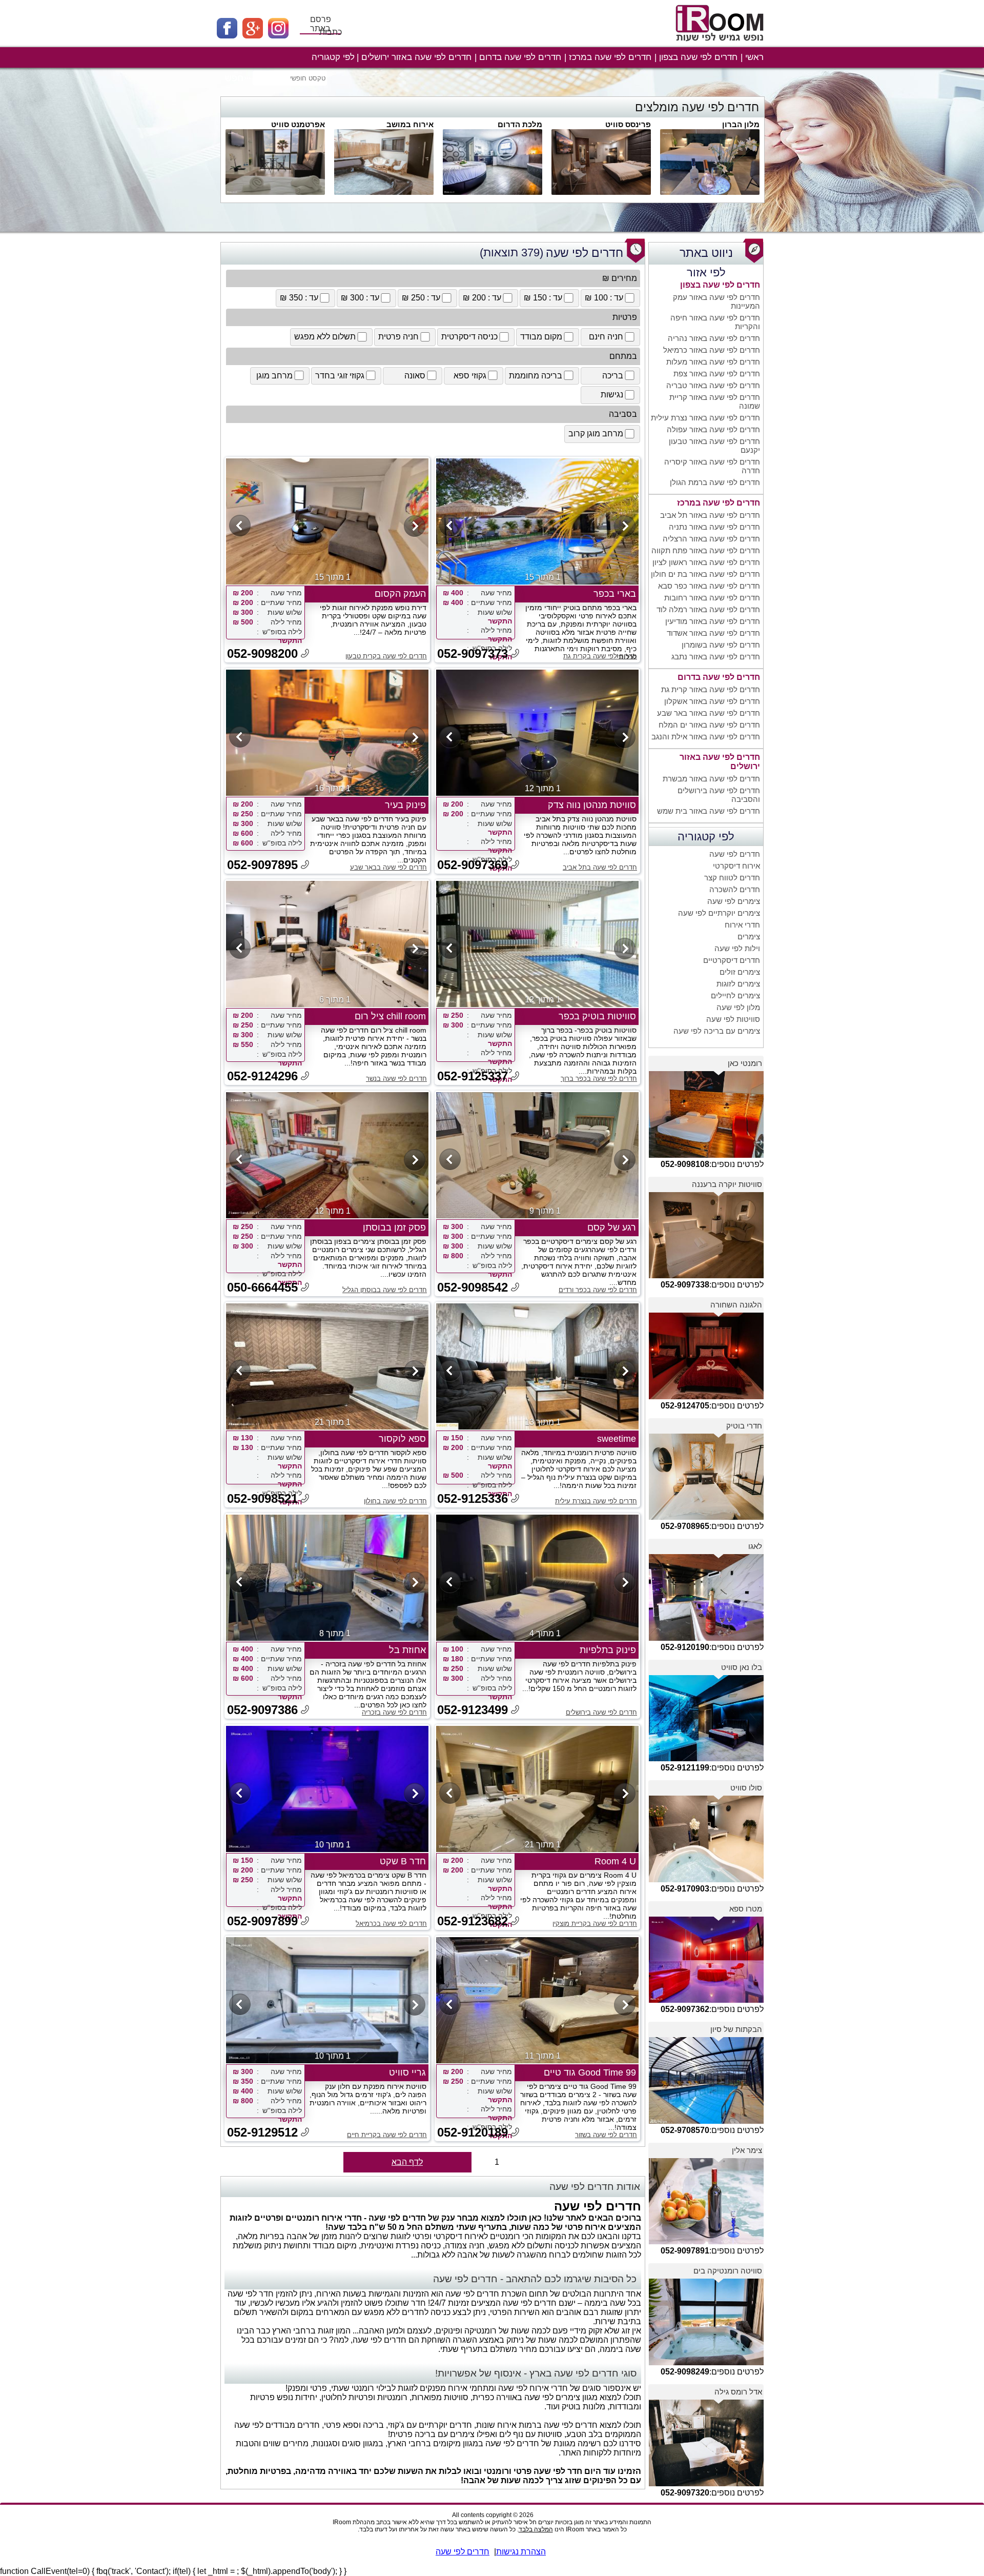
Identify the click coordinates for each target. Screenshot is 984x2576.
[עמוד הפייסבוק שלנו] (230, 36)
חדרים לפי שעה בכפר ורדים (598, 1290)
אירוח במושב (410, 124)
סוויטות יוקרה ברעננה (727, 1184)
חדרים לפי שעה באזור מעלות (713, 362)
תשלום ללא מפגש (325, 337)
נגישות (612, 395)
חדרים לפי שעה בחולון (395, 1501)
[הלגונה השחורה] (706, 1396)
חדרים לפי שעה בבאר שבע (388, 867)
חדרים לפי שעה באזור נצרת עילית (705, 418)
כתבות (331, 32)
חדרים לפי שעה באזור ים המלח (709, 725)
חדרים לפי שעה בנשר (396, 1079)
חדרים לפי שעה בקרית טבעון (386, 656)
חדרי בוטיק (744, 1426)
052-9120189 (473, 2132)
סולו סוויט (746, 1788)
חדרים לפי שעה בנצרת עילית (596, 1501)
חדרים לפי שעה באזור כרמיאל (712, 350)
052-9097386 (262, 1710)
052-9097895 (262, 865)
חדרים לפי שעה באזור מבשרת (711, 779)
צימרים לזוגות (738, 984)
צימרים (749, 937)
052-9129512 (262, 2132)
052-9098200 (262, 653)
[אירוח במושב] (384, 192)
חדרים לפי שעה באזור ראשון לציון (706, 562)
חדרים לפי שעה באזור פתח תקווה (706, 550)
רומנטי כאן (745, 1063)
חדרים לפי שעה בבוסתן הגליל (385, 1290)
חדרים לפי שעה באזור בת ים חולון (705, 574)
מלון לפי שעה (738, 1007)
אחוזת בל (407, 1650)
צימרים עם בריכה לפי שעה (717, 1031)
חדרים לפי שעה (735, 854)
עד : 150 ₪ (543, 298)
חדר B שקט (403, 1861)
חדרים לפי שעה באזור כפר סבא (709, 586)
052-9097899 (262, 1921)
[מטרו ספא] (706, 2000)
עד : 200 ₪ (482, 298)
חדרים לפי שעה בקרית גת (600, 656)
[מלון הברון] (710, 192)
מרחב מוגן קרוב (596, 434)
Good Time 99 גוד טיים (590, 2072)
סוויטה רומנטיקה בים (728, 2271)
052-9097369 (473, 865)
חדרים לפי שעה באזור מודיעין (713, 621)
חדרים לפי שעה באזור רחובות (712, 598)
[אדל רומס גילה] (706, 2483)
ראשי (754, 57)
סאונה (415, 376)
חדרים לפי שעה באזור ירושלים (416, 57)
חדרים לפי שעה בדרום (520, 57)
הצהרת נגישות (521, 2552)
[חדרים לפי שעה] (721, 45)
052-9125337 (473, 1076)
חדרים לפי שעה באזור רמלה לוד (708, 609)
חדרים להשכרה (735, 889)
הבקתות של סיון (736, 2029)
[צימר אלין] (706, 2241)
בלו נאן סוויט (742, 1667)
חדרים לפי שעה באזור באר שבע (709, 713)
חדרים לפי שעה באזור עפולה (713, 429)
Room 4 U (615, 1861)
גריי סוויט (407, 2072)
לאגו (755, 1546)
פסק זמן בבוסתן (394, 1227)
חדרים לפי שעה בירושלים (601, 1712)
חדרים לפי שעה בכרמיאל (391, 1924)
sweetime (617, 1439)
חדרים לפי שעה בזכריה (394, 1712)
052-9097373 (473, 653)
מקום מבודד (541, 337)
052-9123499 (473, 1710)
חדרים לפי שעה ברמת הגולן (715, 482)
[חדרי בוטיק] (706, 1517)
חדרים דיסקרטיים (732, 960)
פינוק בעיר (405, 805)
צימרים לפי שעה (734, 901)
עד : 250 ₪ (421, 298)
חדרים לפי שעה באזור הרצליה (711, 539)
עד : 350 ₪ (299, 298)
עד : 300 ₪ (360, 298)
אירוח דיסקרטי (736, 866)
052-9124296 (262, 1076)
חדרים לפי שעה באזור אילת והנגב (706, 737)
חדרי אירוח (742, 925)
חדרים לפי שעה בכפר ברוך (599, 1079)
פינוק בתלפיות (608, 1650)
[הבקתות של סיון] (706, 2121)
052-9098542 (473, 1287)
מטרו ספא (746, 1909)
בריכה (613, 376)
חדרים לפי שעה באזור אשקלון (712, 701)
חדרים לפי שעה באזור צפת (717, 374)
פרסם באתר (321, 24)
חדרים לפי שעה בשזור (606, 2135)
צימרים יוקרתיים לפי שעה (719, 913)
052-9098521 (262, 1498)
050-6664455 (262, 1287)
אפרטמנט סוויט (298, 124)
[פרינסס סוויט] (601, 192)
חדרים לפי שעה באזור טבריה (713, 385)
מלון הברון (741, 124)
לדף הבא (407, 2162)
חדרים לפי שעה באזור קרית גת (711, 689)
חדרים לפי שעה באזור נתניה (714, 527)
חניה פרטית (398, 337)
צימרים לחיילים (735, 995)
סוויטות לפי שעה (733, 1019)
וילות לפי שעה (737, 948)
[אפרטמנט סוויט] (275, 192)
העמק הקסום (400, 594)
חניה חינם (606, 337)
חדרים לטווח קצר (732, 878)
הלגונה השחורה (736, 1305)
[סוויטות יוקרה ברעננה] (706, 1275)
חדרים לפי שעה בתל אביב (600, 867)
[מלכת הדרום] (493, 192)
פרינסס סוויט (628, 124)
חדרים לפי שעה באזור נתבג (716, 657)
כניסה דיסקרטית (469, 337)
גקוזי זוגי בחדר (340, 376)
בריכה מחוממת (536, 376)
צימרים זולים (740, 972)
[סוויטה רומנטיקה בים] (706, 2362)
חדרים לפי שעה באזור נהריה (714, 338)
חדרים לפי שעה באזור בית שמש (709, 811)
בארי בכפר (615, 594)
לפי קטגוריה (333, 57)
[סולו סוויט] (706, 1879)
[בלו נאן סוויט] (706, 1758)
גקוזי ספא (470, 376)
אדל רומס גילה (738, 2392)
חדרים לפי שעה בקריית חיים (387, 2135)
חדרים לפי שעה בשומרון (721, 645)
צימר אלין (747, 2150)
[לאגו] (706, 1638)
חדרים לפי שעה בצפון (698, 57)
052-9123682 (473, 1921)
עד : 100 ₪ (604, 298)
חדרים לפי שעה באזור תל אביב (710, 515)
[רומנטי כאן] (706, 1155)
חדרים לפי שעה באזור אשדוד (713, 633)
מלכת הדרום (520, 124)
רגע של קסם (612, 1227)
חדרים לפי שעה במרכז (610, 57)
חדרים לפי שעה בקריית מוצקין (595, 1924)
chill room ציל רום (390, 1016)
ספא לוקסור (402, 1439)
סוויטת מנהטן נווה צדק (592, 805)
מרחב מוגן (274, 376)
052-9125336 (473, 1498)
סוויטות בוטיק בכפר (597, 1016)
